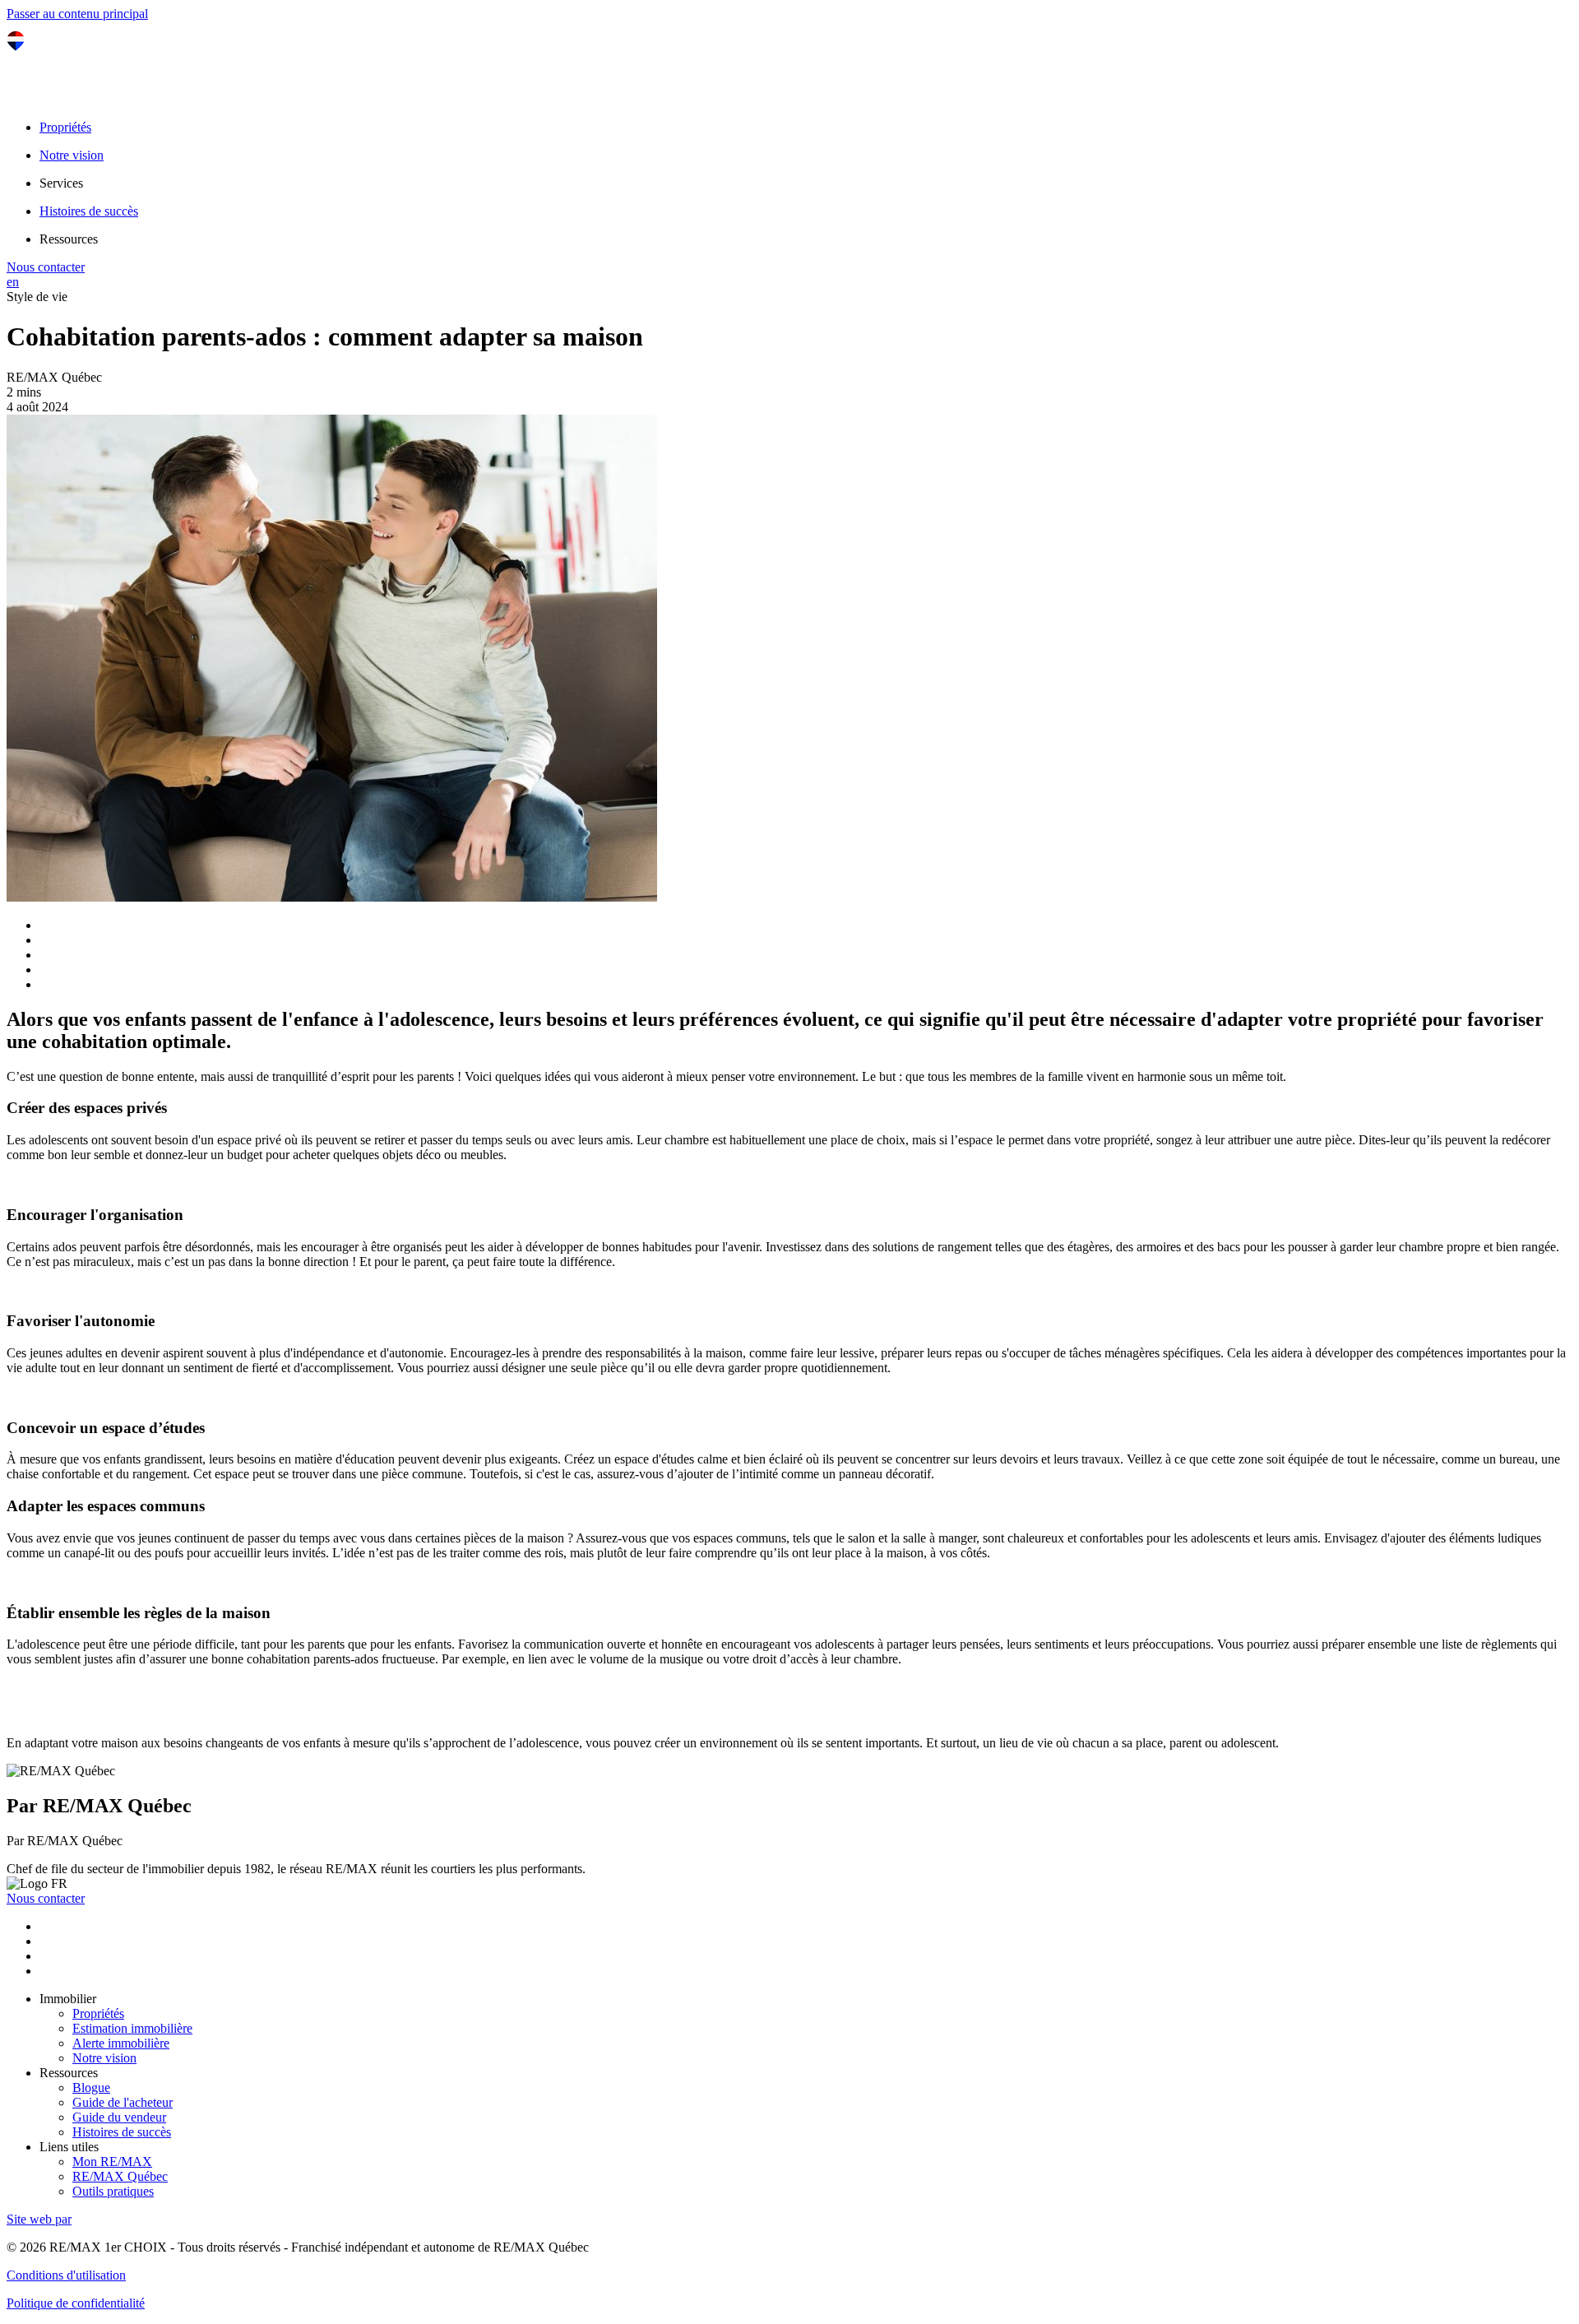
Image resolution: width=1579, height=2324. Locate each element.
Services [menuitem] (61, 183)
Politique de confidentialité (76, 2303)
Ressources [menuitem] (69, 239)
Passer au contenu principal (77, 14)
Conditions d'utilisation (66, 2275)
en (13, 282)
